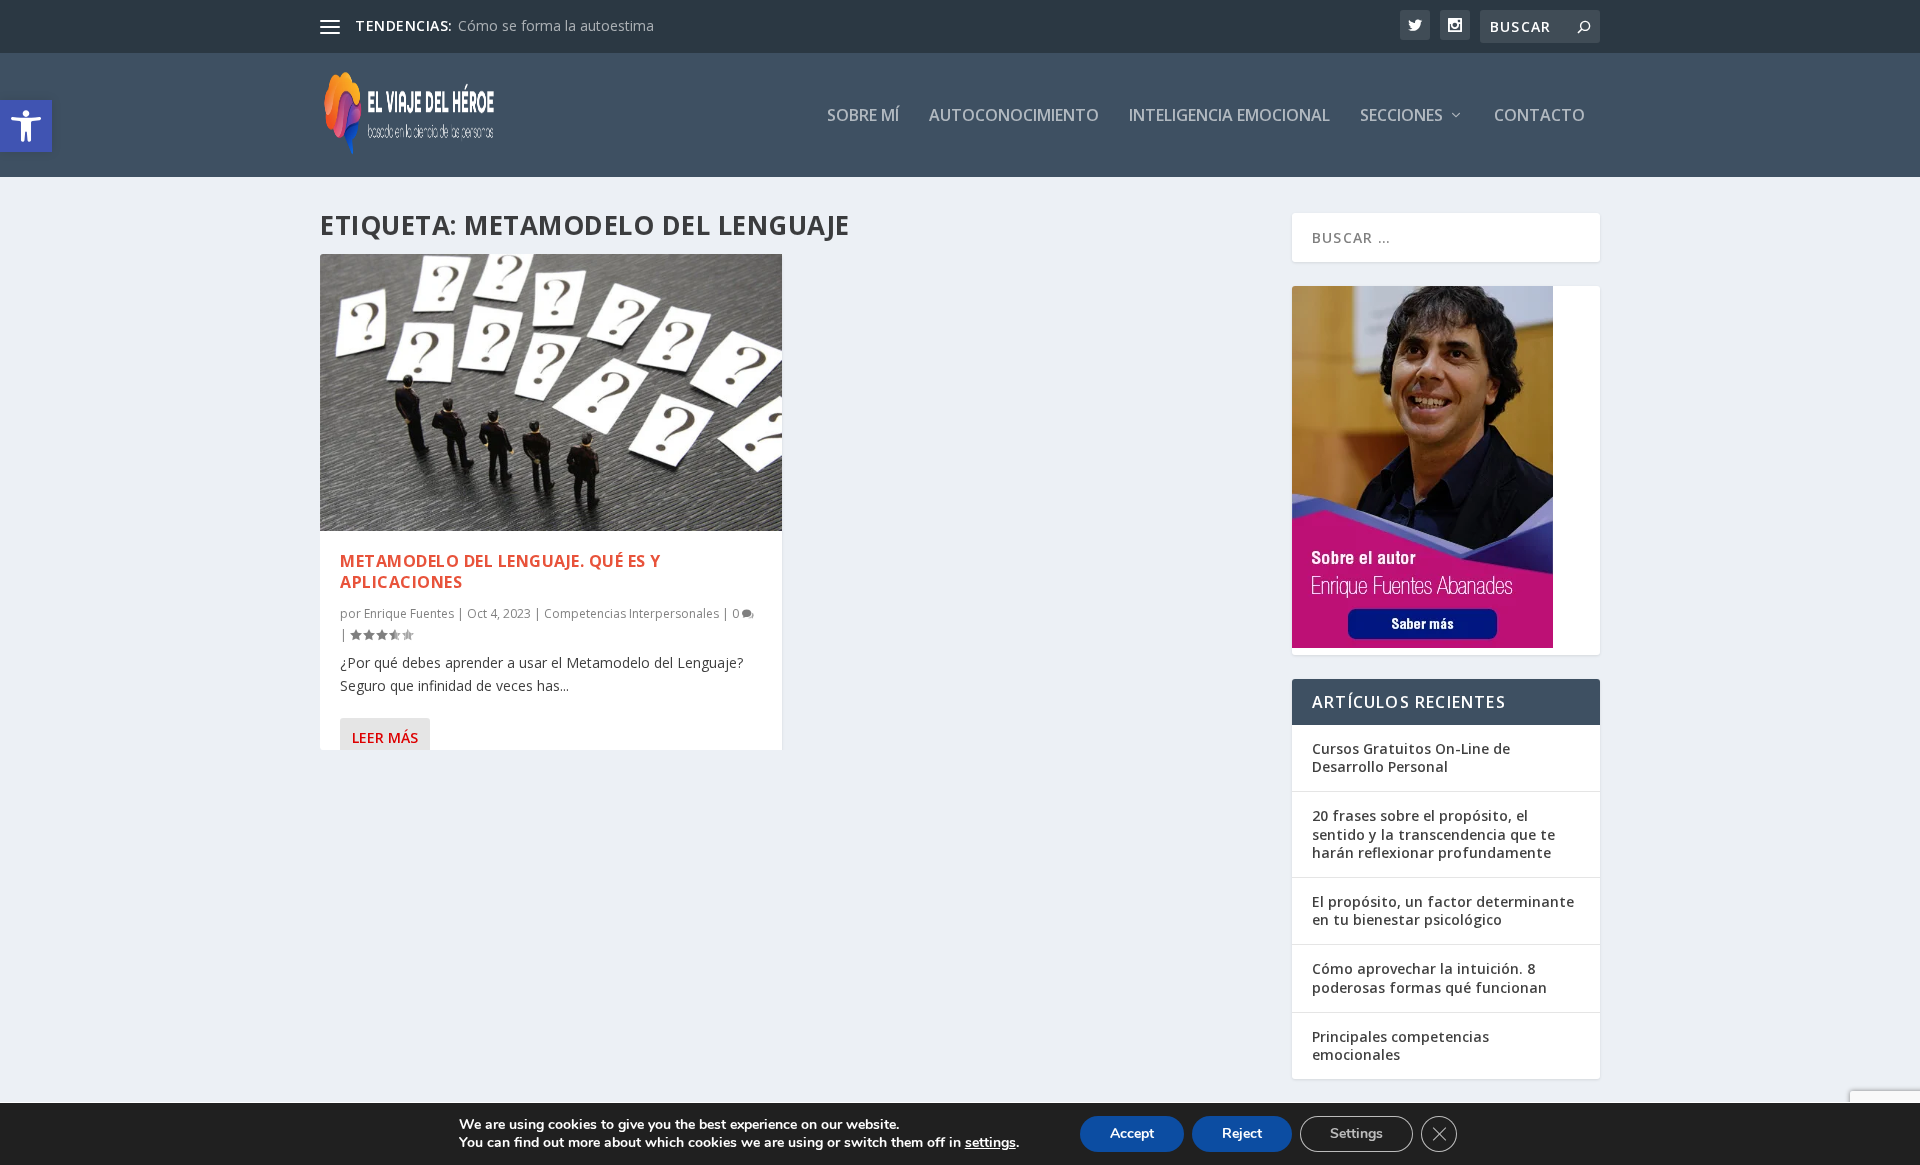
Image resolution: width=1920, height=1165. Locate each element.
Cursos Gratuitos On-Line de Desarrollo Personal (1411, 757)
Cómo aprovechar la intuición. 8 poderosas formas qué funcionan (1429, 977)
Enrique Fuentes (409, 613)
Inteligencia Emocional (1229, 116)
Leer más (385, 737)
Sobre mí (863, 116)
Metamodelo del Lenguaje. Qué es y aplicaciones (500, 571)
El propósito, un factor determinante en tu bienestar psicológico (1443, 910)
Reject (1242, 1133)
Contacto (1539, 116)
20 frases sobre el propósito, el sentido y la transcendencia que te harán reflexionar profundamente (1433, 833)
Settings (1356, 1133)
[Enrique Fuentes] (1422, 642)
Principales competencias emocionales (1400, 1045)
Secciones (1401, 116)
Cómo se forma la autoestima (556, 25)
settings (990, 1143)
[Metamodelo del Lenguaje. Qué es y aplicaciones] (551, 392)
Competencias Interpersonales (631, 613)
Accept (1132, 1133)
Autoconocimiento (1014, 116)
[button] (26, 126)
